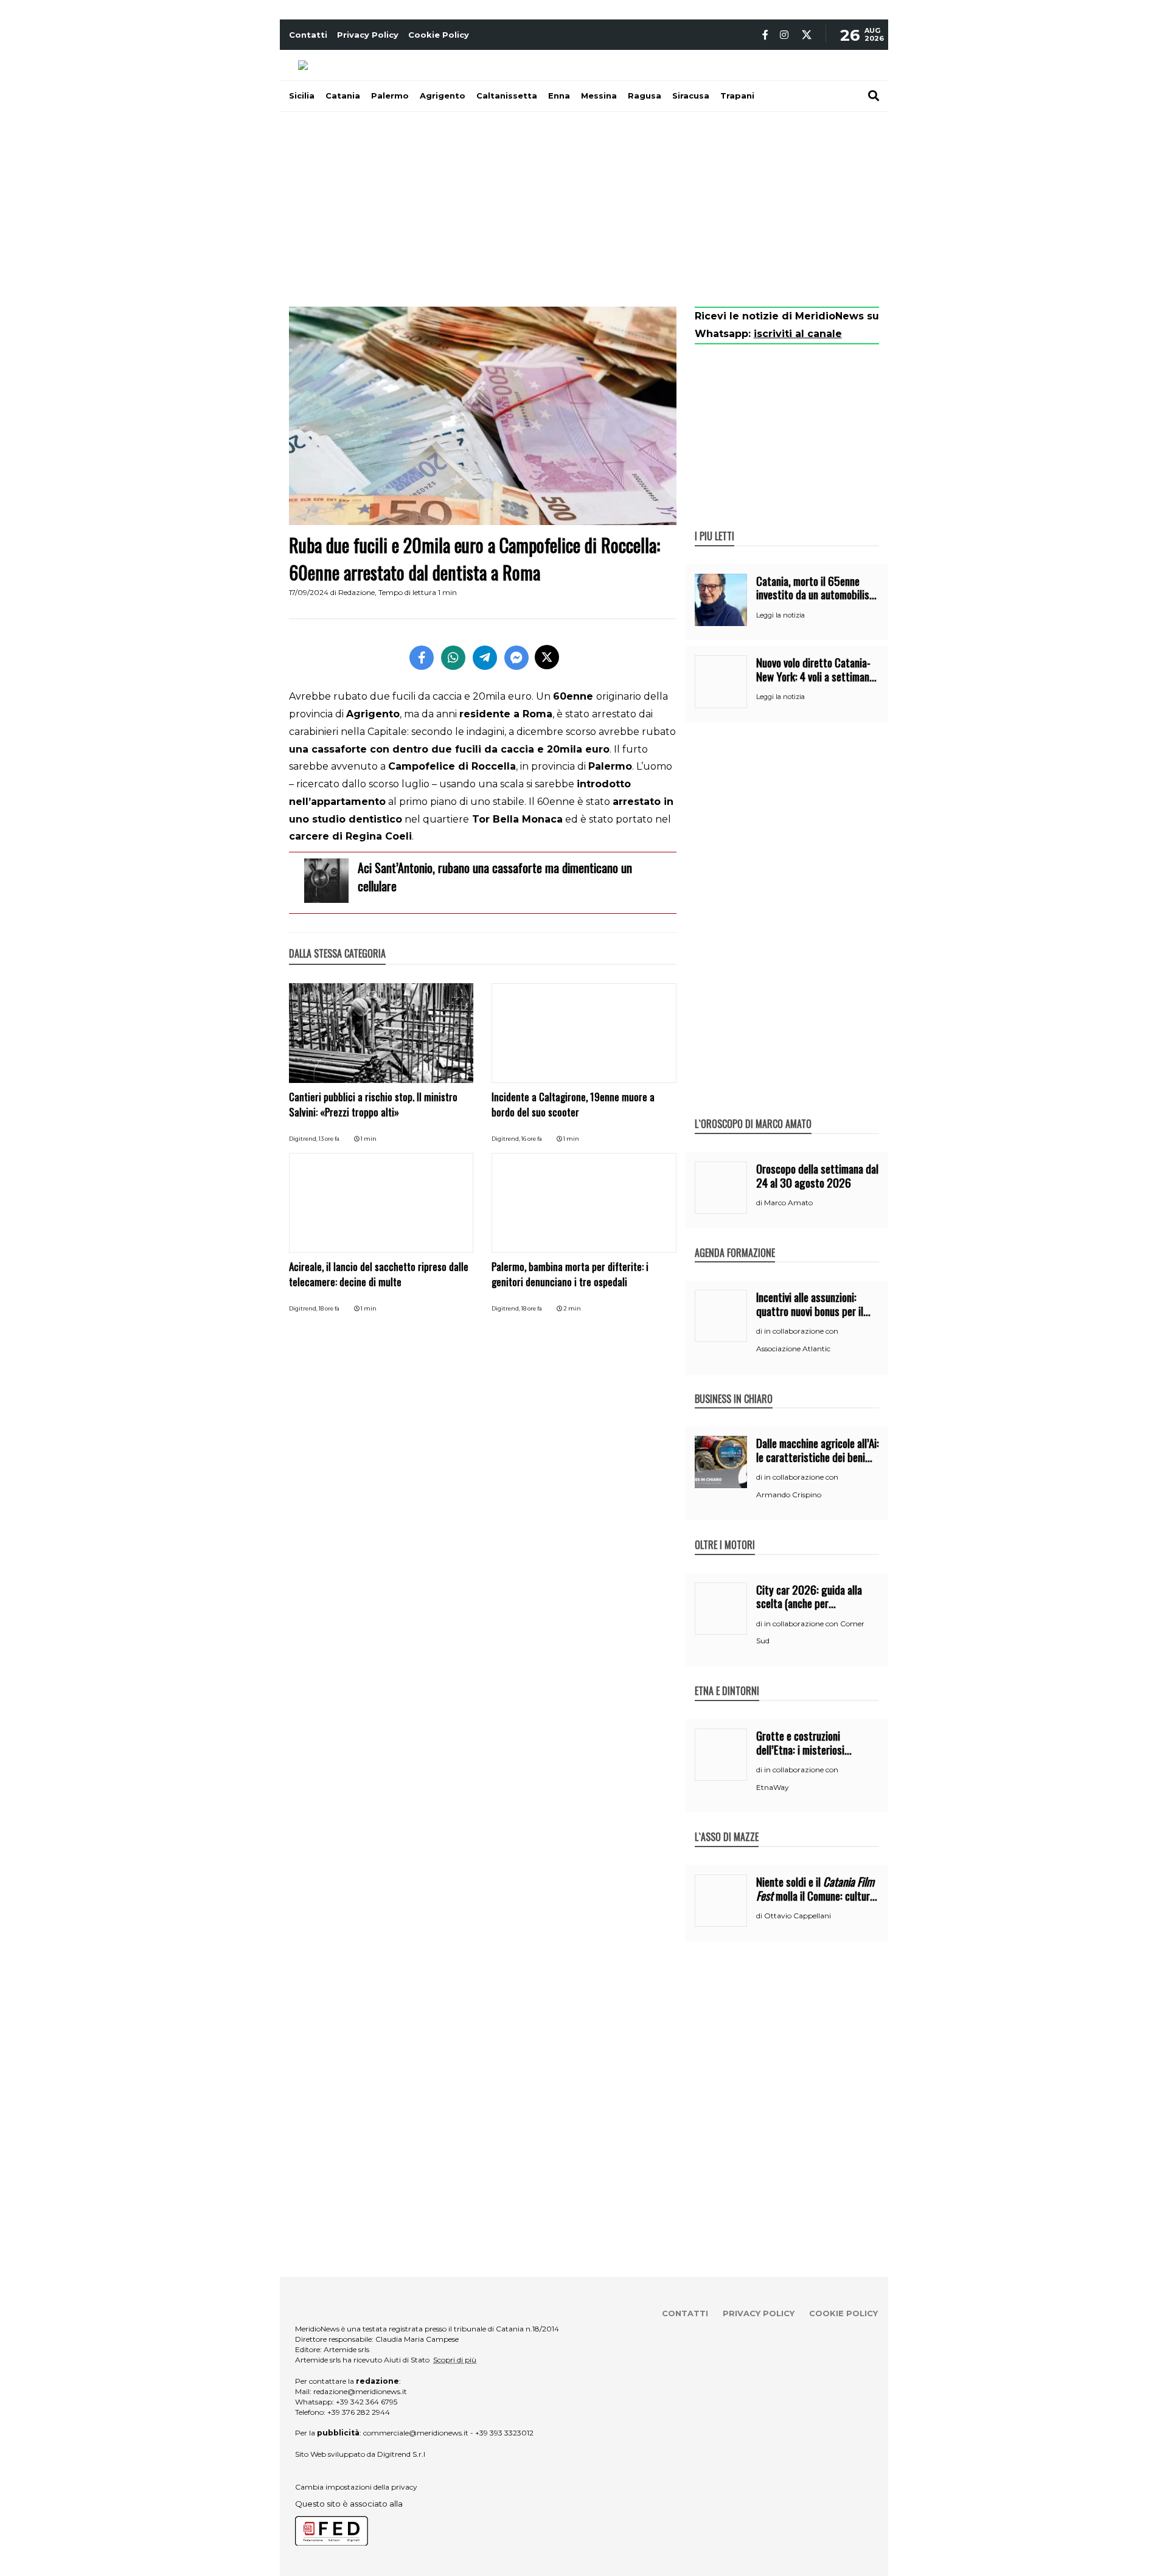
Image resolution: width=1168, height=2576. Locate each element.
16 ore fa (532, 1139)
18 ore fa (329, 1308)
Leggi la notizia (780, 615)
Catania (343, 96)
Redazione (356, 592)
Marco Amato (788, 1203)
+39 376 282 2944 (359, 2412)
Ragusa (645, 96)
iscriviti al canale (798, 334)
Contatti (308, 35)
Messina (599, 96)
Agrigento (443, 96)
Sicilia (302, 96)
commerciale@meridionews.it (416, 2433)
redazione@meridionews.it (360, 2391)
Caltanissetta (507, 96)
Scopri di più (455, 2360)
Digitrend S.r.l (401, 2454)
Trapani (737, 96)
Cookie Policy (439, 35)
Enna (559, 96)
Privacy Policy (368, 35)
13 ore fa (329, 1139)
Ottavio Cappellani (798, 1916)
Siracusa (691, 96)
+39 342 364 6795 (367, 2402)
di (760, 1203)
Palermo (390, 96)
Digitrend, (304, 1139)
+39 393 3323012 (504, 2433)
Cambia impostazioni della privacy (356, 2487)
